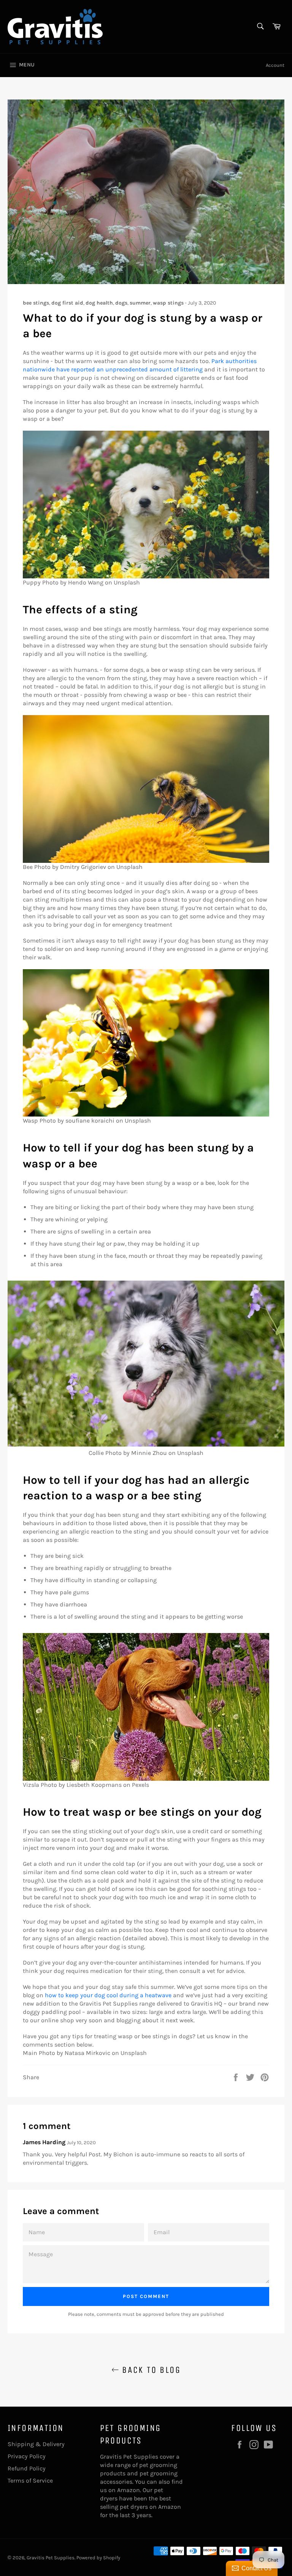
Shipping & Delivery (36, 2444)
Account (275, 65)
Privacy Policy (27, 2456)
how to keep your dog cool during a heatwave (108, 1995)
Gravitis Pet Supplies (51, 2558)
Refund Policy (27, 2468)
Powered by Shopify (98, 2558)
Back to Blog (150, 2370)
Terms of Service (30, 2480)
